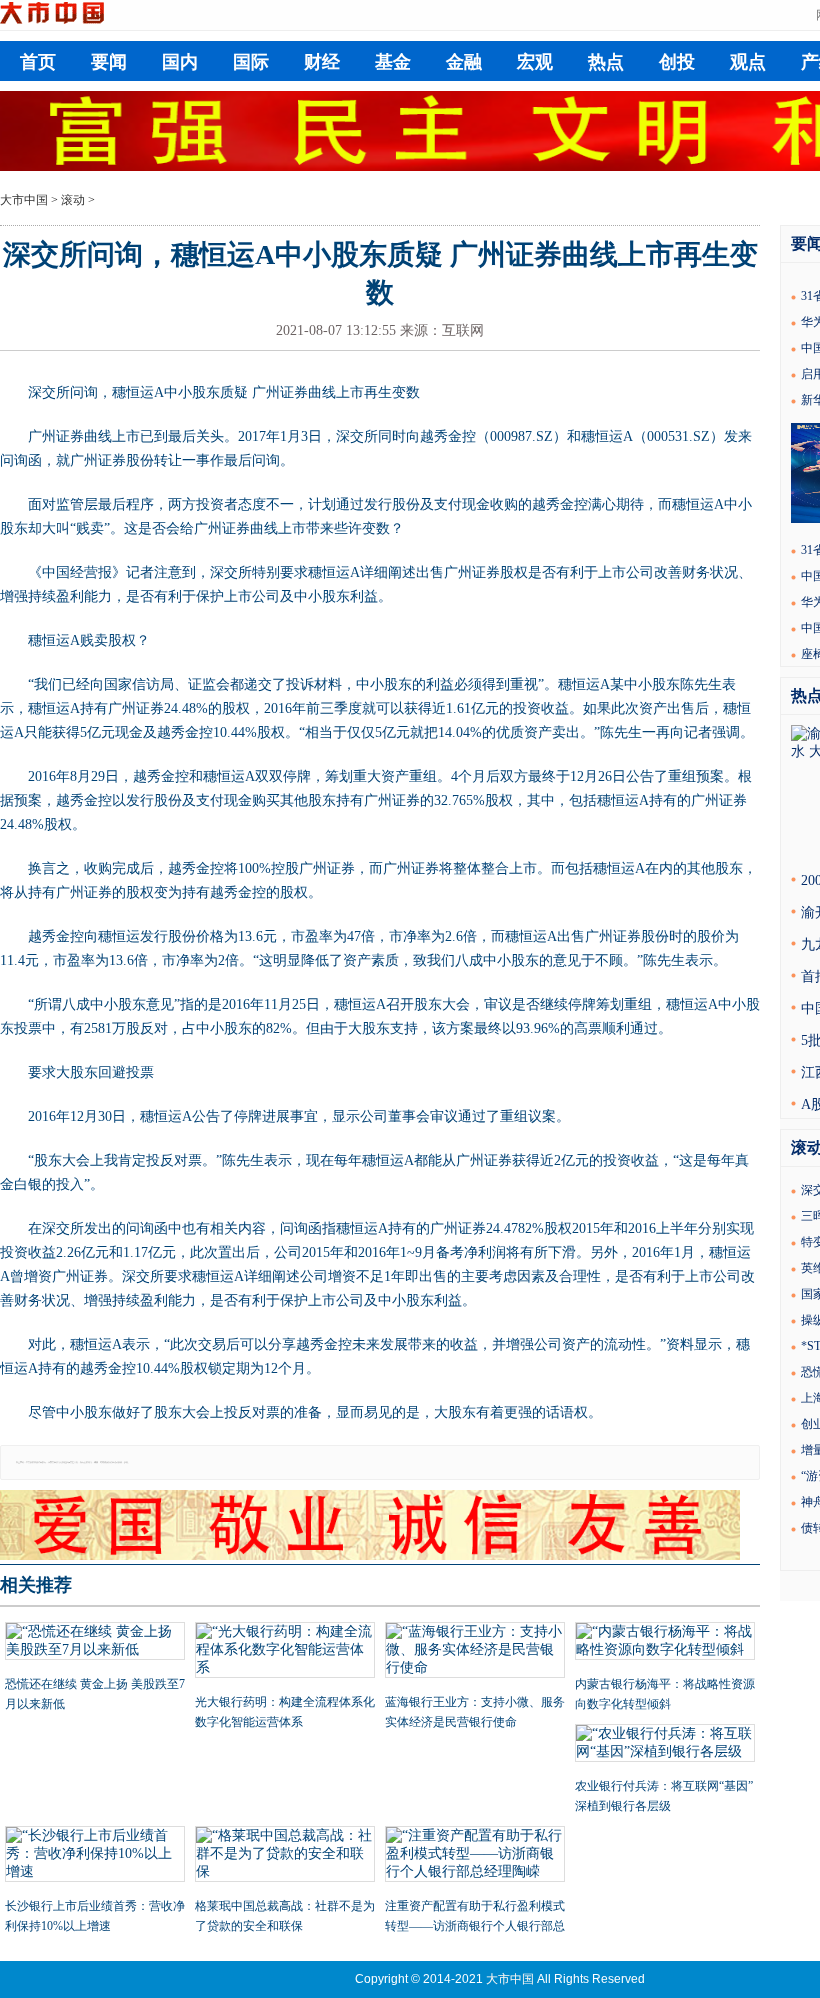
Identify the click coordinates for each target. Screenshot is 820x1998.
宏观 (535, 62)
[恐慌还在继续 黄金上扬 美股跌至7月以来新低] (95, 1643)
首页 (38, 62)
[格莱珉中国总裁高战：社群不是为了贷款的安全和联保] (285, 1856)
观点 (748, 62)
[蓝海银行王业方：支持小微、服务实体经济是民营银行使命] (475, 1652)
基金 (393, 62)
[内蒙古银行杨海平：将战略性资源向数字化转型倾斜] (665, 1643)
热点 (606, 62)
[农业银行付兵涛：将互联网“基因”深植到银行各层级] (665, 1745)
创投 (677, 62)
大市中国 (24, 200)
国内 (180, 62)
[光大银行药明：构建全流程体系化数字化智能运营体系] (285, 1652)
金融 (464, 62)
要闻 (109, 62)
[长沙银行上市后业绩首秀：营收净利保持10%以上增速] (95, 1856)
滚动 (73, 200)
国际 (251, 62)
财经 (322, 62)
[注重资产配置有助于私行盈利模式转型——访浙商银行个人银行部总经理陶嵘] (475, 1856)
